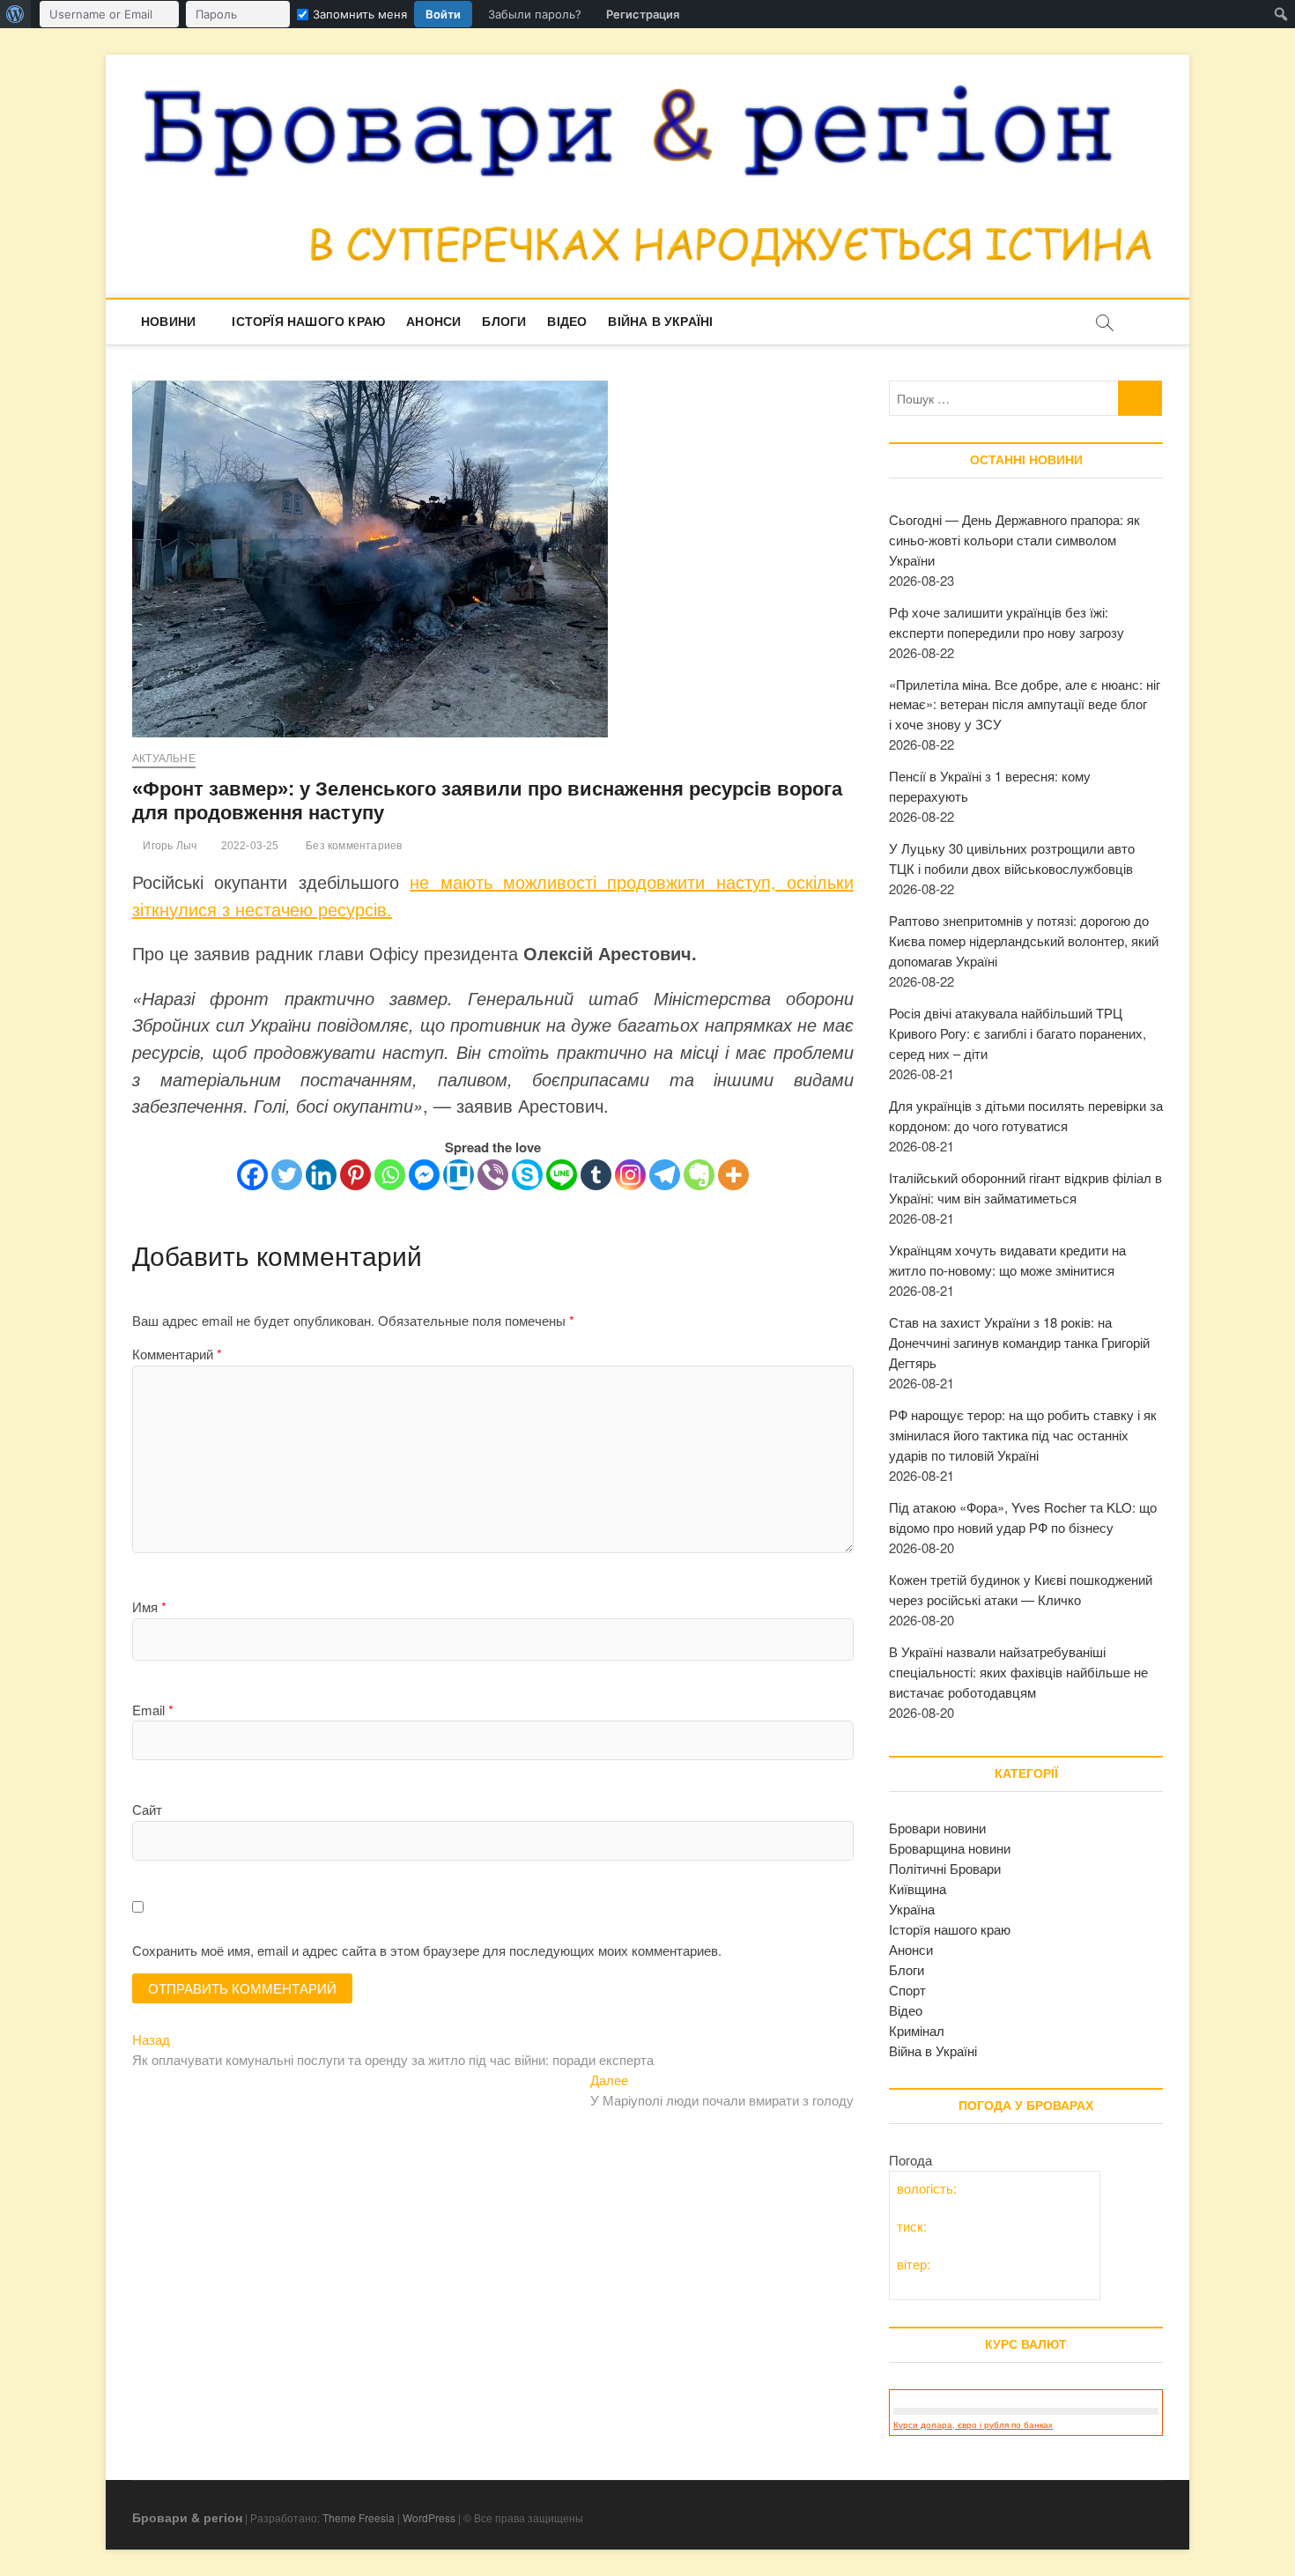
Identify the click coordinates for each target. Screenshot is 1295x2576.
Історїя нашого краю (308, 322)
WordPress (429, 2517)
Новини (168, 322)
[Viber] (493, 1175)
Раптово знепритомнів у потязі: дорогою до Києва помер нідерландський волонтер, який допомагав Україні (1024, 940)
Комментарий (177, 1354)
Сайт (147, 1809)
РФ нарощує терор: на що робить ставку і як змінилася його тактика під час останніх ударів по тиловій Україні (1023, 1435)
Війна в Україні (660, 322)
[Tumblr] (596, 1175)
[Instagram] (630, 1175)
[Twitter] (287, 1175)
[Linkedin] (321, 1175)
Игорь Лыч (168, 846)
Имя (149, 1606)
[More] (733, 1175)
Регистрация (643, 14)
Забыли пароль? (535, 14)
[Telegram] (665, 1175)
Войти (443, 14)
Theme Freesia (359, 2517)
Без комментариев (352, 846)
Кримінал (917, 2030)
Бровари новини (937, 1828)
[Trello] (459, 1175)
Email (153, 1710)
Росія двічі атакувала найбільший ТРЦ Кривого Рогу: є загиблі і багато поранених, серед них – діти (1017, 1033)
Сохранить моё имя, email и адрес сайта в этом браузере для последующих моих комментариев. (427, 1950)
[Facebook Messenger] (424, 1175)
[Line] (562, 1175)
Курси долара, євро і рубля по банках (973, 2425)
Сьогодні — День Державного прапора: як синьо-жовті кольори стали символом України (1014, 540)
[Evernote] (699, 1175)
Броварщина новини (950, 1848)
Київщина (918, 1888)
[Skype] (527, 1175)
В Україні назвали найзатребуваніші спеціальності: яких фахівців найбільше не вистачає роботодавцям (1018, 1672)
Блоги (504, 322)
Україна (912, 1909)
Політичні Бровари (945, 1868)
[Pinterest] (355, 1175)
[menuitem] (15, 14)
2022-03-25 (248, 846)
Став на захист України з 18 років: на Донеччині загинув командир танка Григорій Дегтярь (1019, 1342)
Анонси (433, 322)
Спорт (907, 1990)
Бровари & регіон (187, 2517)
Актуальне (164, 759)
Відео (567, 322)
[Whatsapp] (390, 1175)
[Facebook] (252, 1175)
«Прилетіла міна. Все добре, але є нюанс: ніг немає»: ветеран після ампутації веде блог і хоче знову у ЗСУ (1025, 704)
